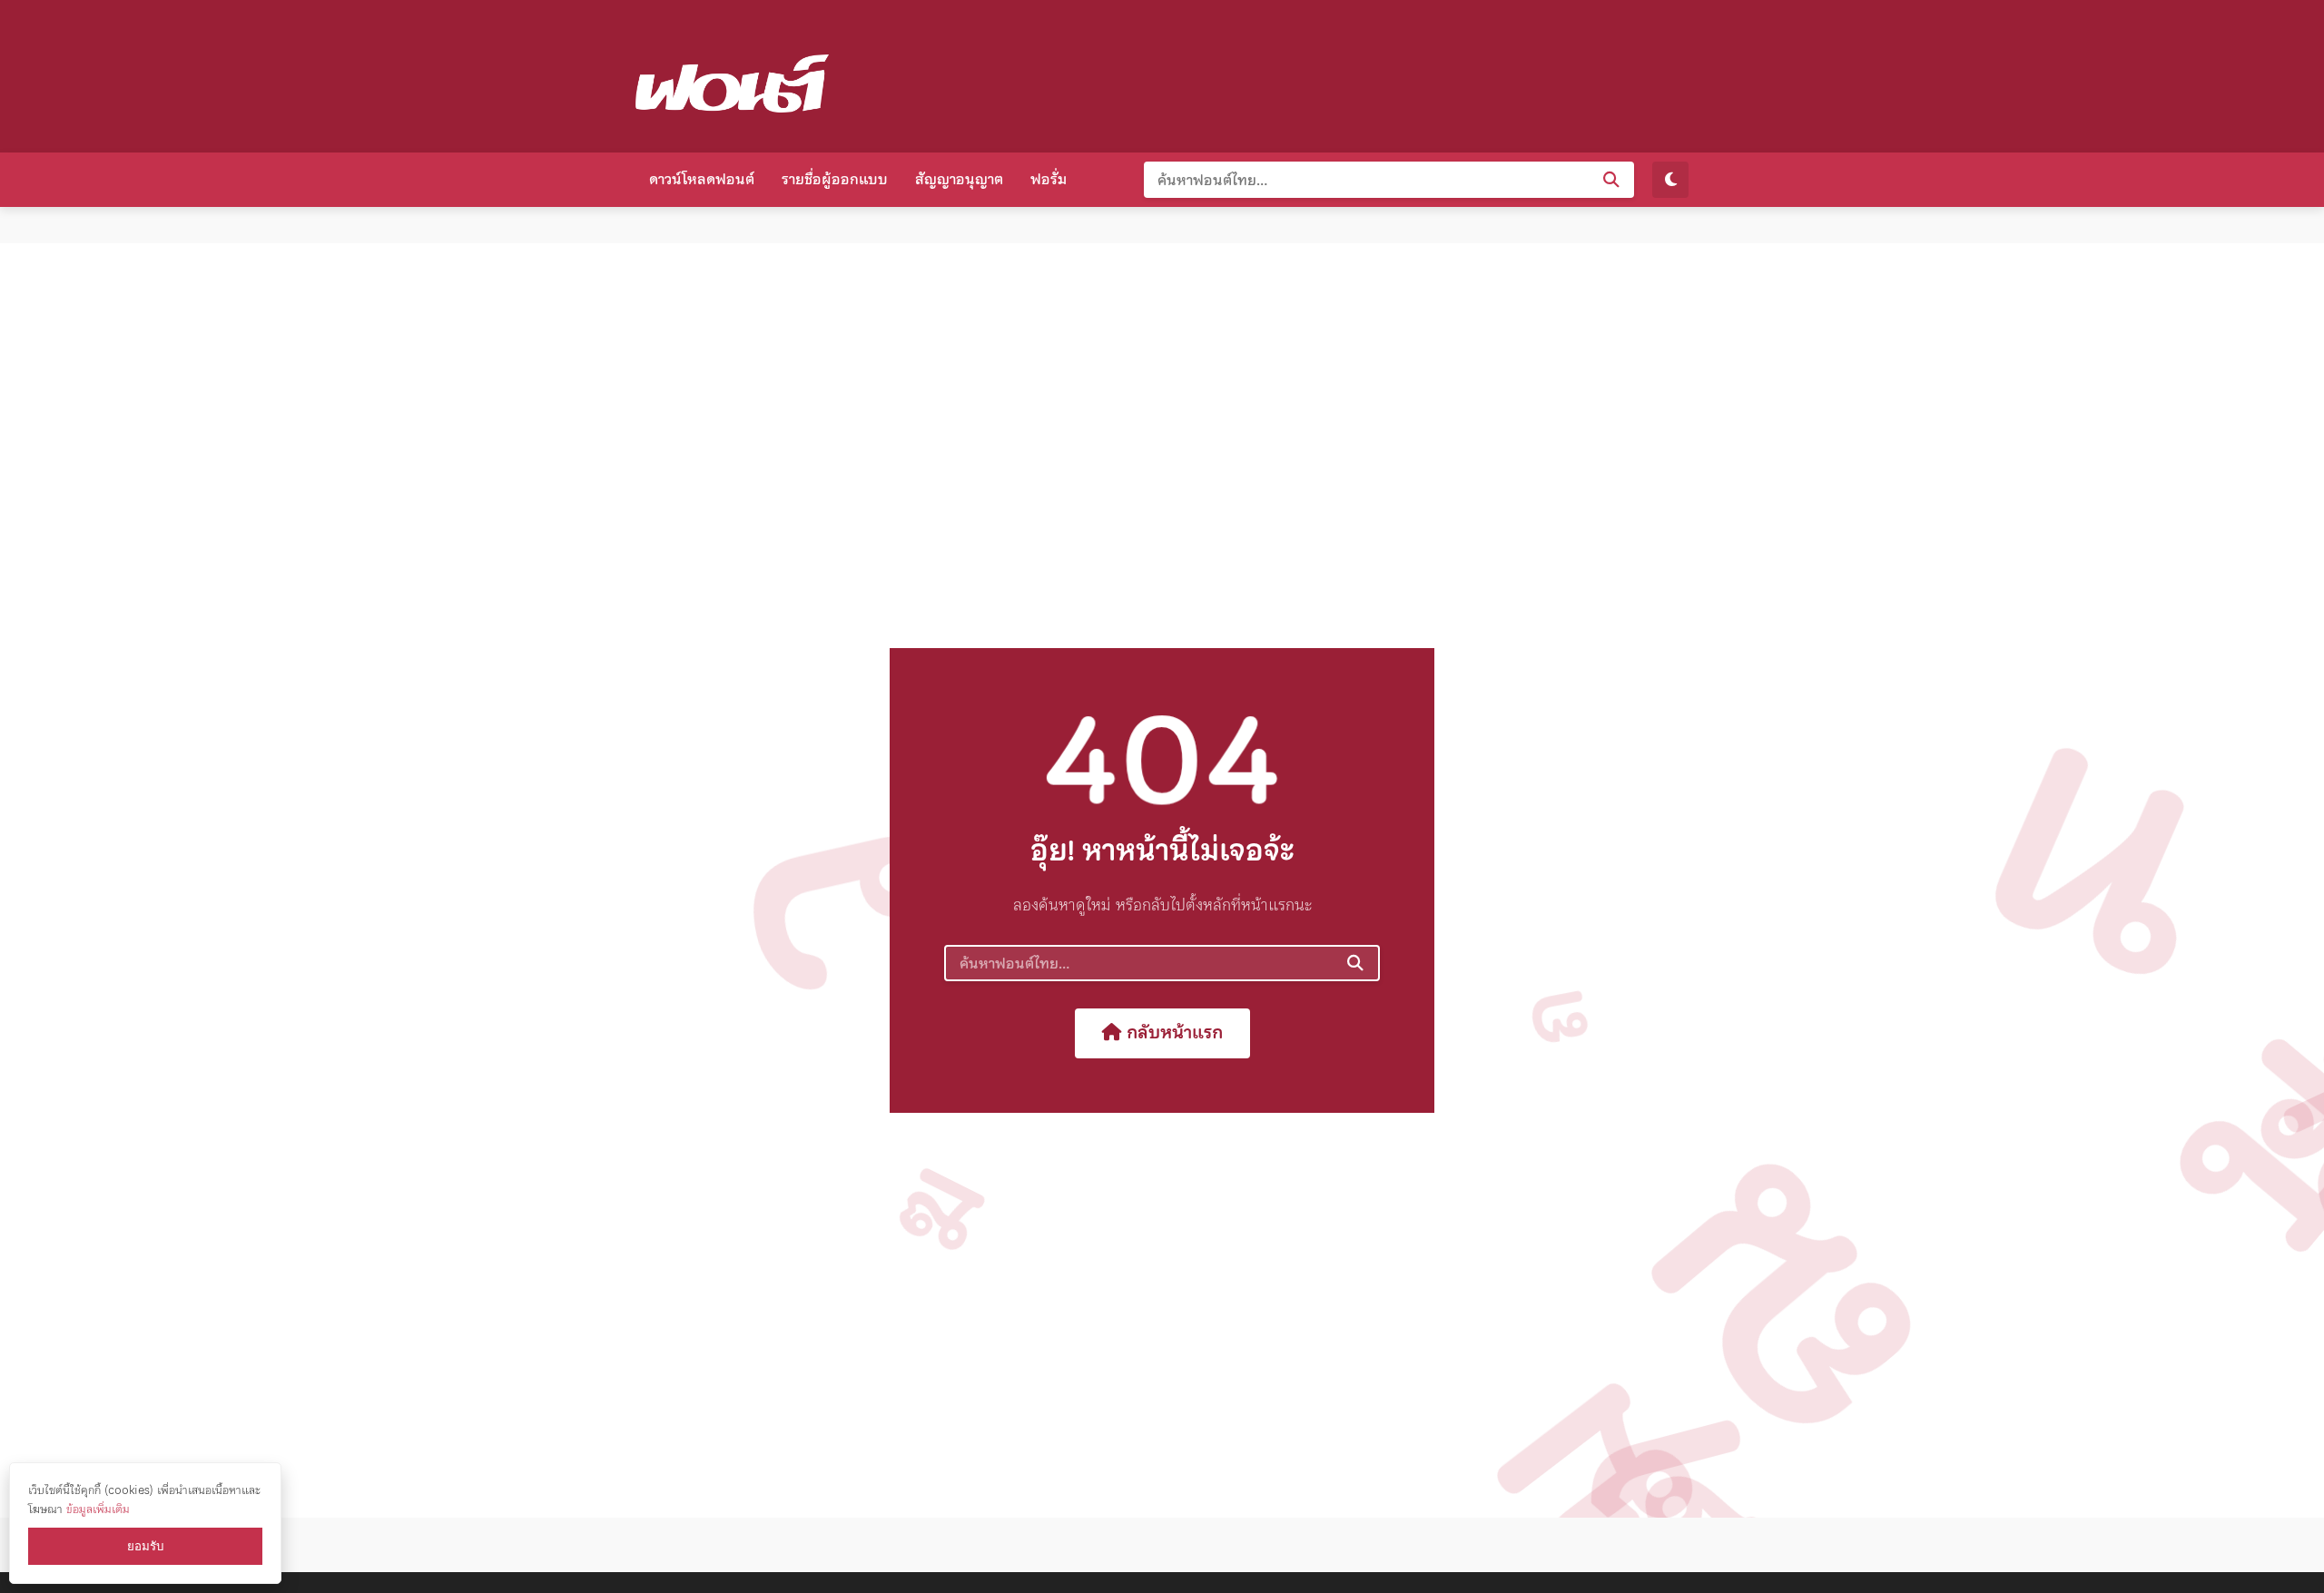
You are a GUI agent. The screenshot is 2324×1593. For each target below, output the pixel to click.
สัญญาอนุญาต (959, 179)
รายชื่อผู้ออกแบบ (835, 179)
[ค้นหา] (1611, 180)
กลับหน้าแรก (1172, 1032)
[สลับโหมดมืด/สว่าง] (1670, 180)
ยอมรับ (145, 1546)
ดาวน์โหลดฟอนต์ (702, 179)
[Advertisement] (1358, 73)
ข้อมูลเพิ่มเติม (98, 1509)
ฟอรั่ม (1049, 179)
